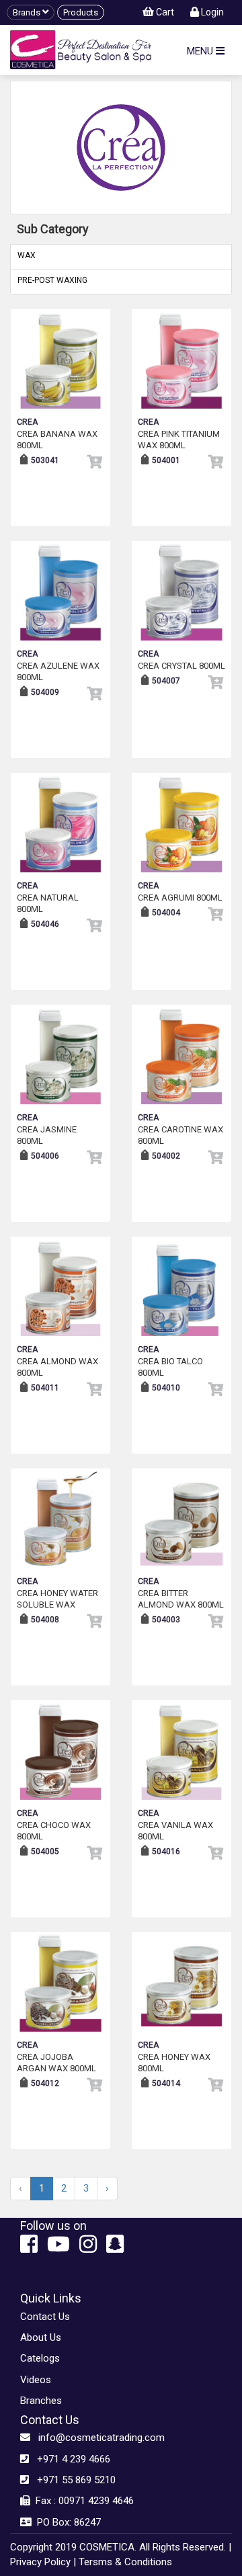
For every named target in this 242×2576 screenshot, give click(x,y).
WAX (27, 255)
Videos (36, 2380)
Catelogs (40, 2358)
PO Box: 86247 (66, 2522)
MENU (201, 51)
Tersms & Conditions (125, 2562)
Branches (41, 2401)
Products (81, 12)
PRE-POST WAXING (52, 280)
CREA (27, 422)
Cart (164, 12)
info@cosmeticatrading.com (97, 2438)
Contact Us (45, 2317)
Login (211, 12)
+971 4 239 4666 (70, 2459)
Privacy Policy (40, 2562)
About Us (41, 2337)
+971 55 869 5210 (72, 2480)
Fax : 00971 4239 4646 (82, 2501)
